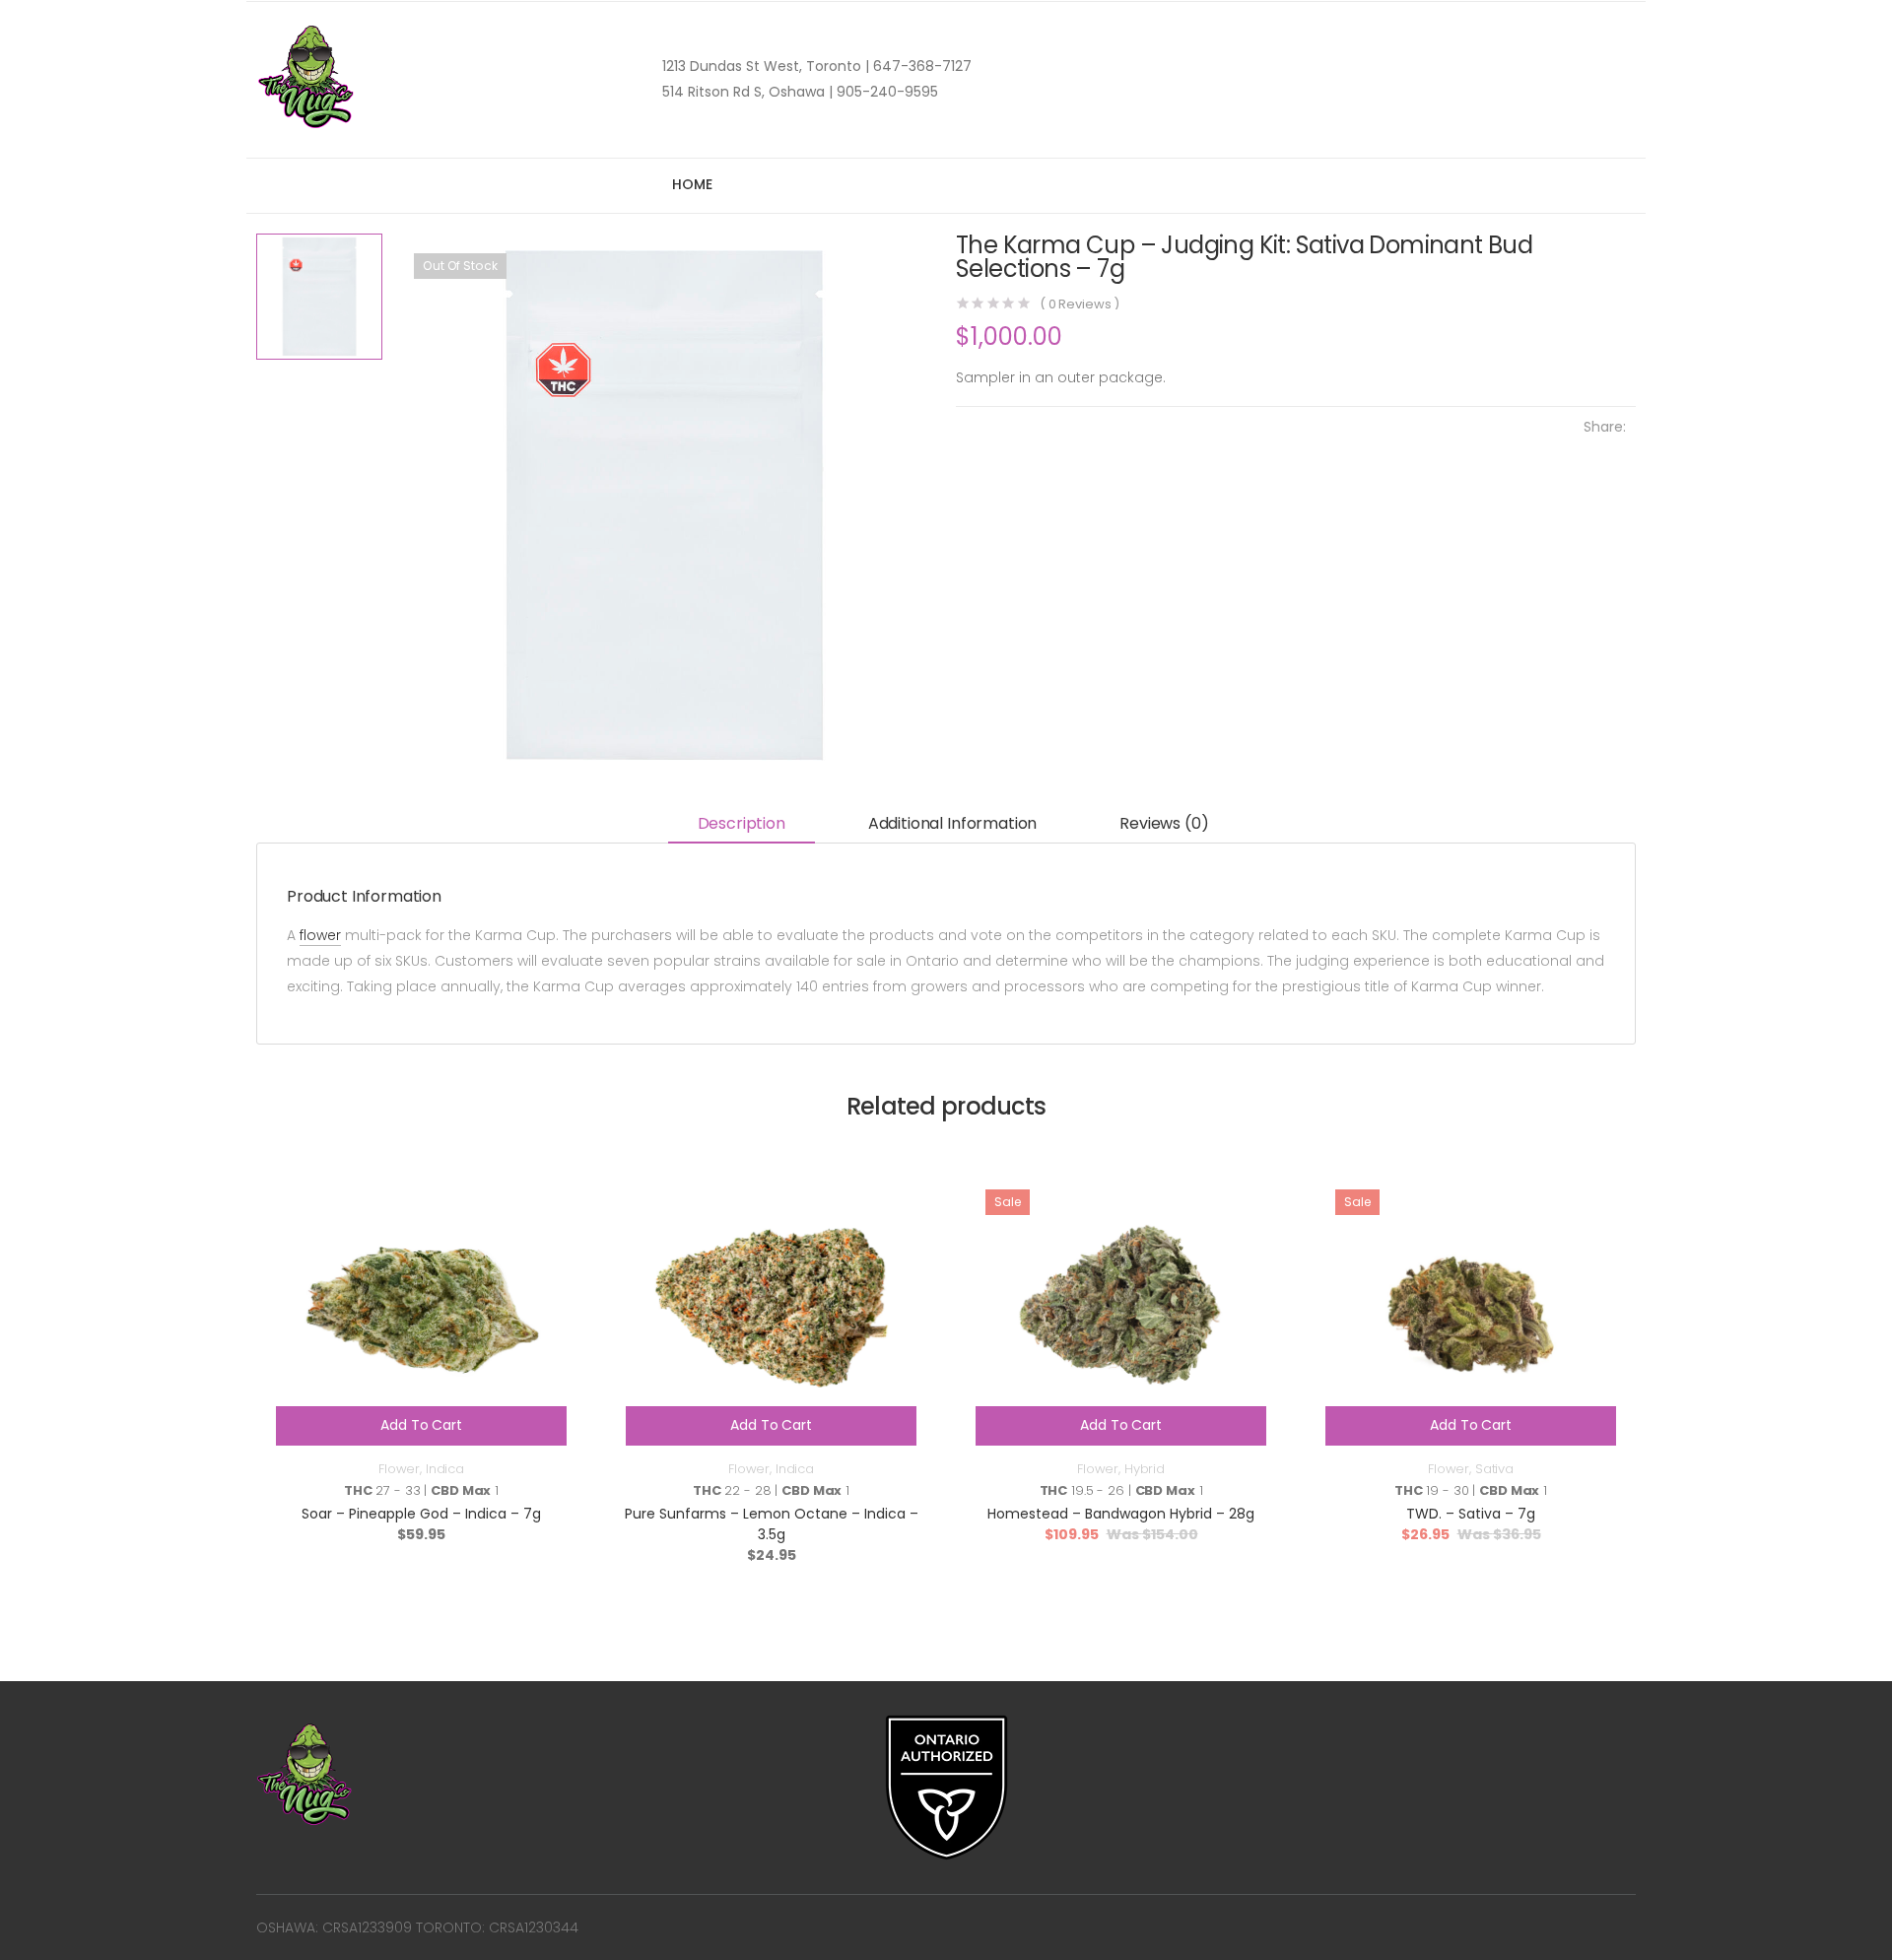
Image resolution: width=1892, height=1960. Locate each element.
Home (692, 184)
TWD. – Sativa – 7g (1471, 1514)
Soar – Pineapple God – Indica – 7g (421, 1514)
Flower (399, 1469)
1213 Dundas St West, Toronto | (766, 66)
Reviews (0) (1164, 823)
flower (320, 935)
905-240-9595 (885, 92)
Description (742, 823)
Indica (445, 1469)
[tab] (742, 825)
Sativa (1494, 1469)
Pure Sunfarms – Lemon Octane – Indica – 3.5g (772, 1524)
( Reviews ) (1080, 304)
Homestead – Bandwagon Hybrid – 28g (1121, 1514)
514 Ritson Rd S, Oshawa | (747, 92)
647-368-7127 (920, 66)
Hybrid (1145, 1469)
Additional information (952, 823)
